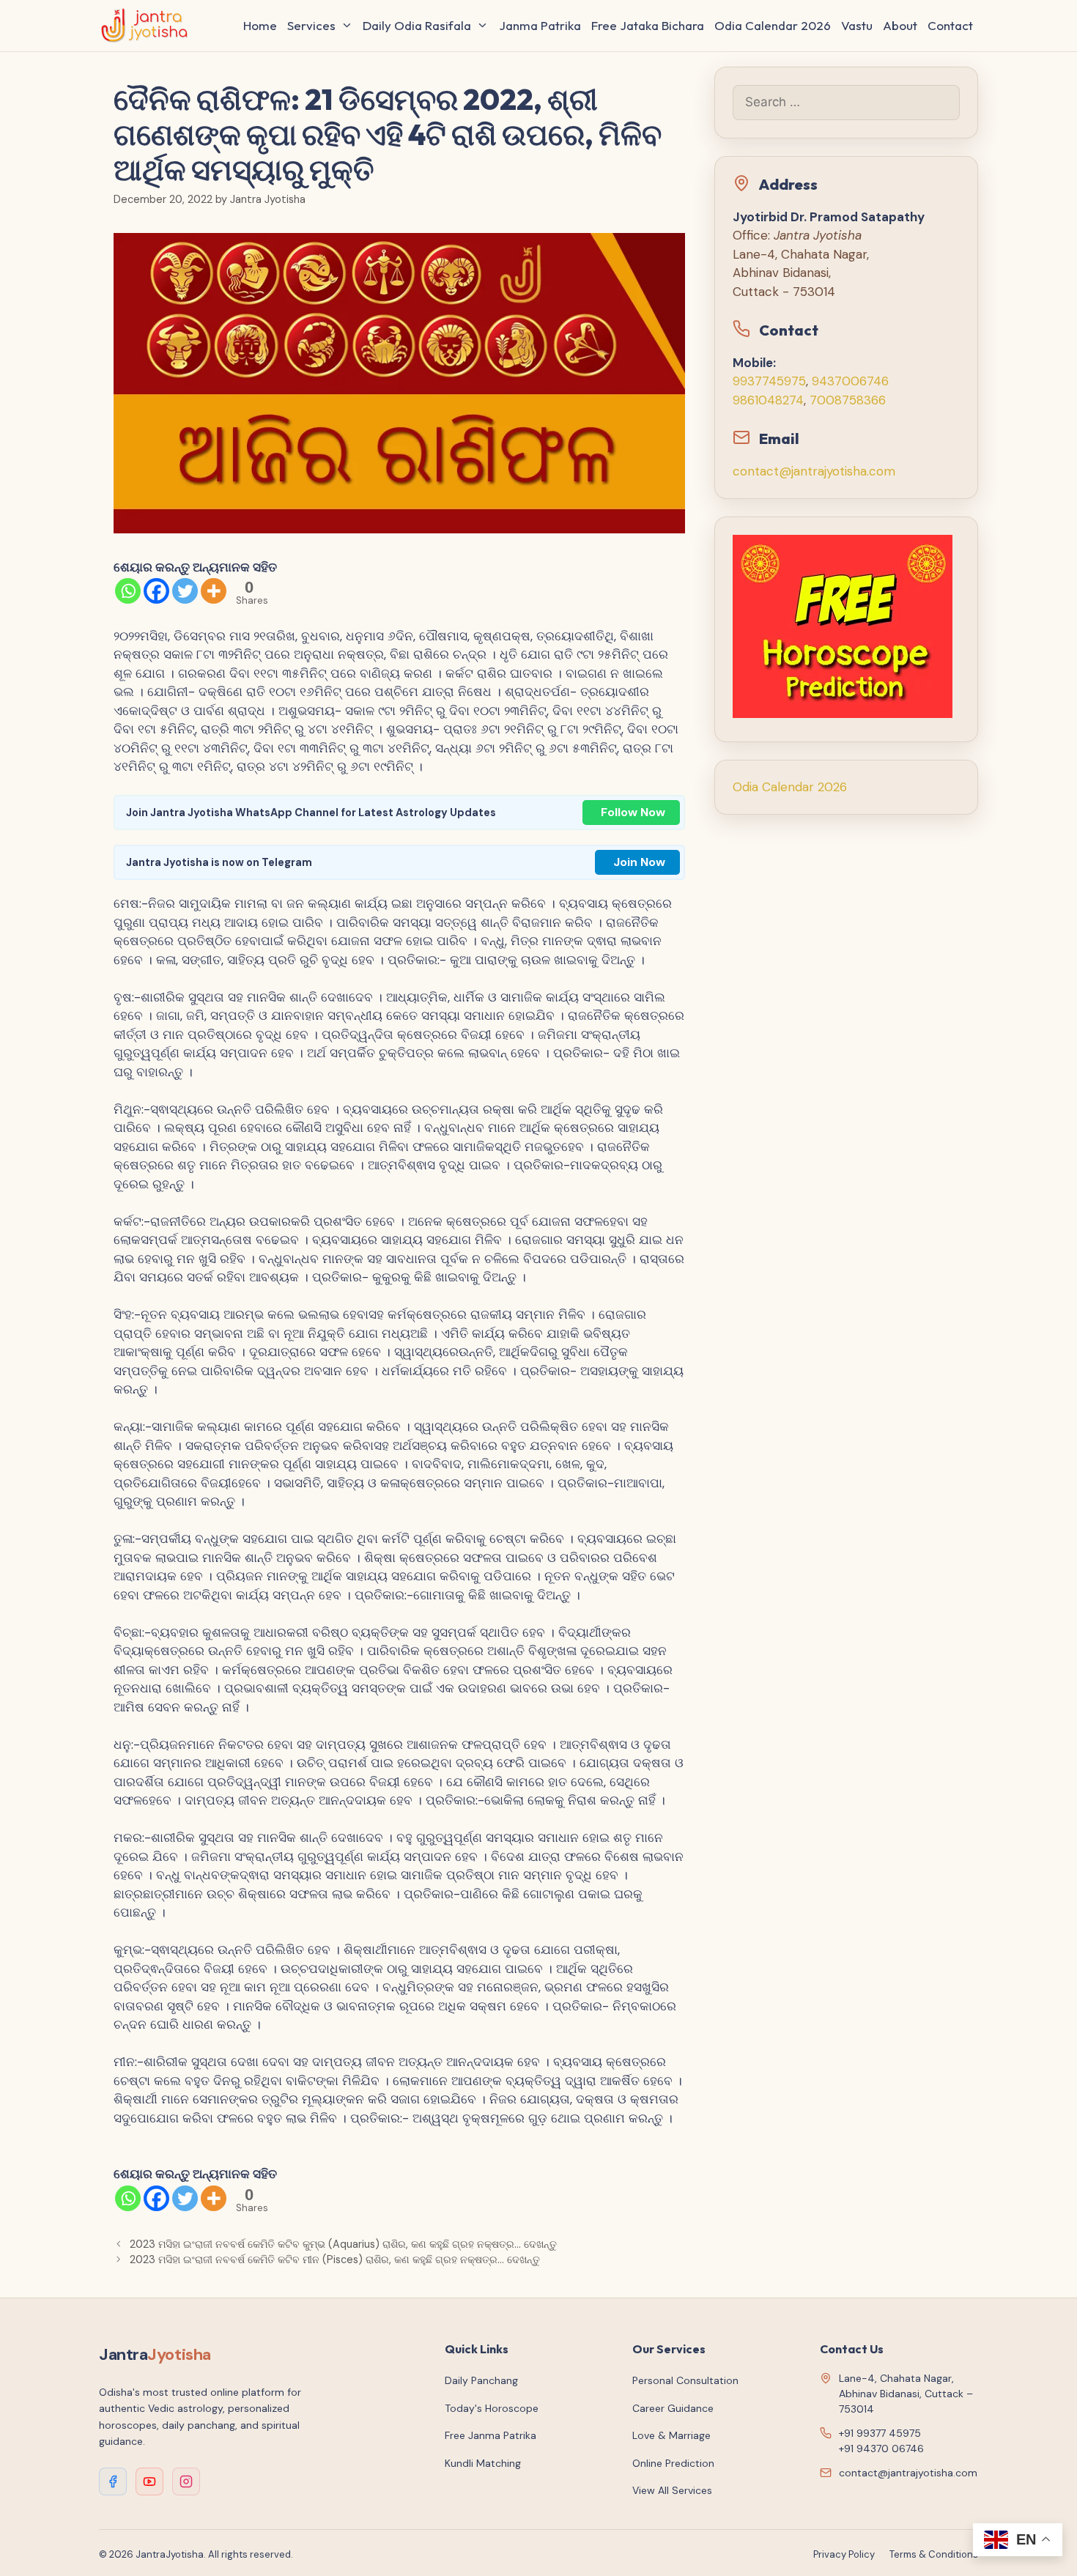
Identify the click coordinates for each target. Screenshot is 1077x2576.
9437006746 (850, 381)
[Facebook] (156, 591)
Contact (950, 25)
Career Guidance (673, 2408)
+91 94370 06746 (881, 2449)
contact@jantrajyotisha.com (814, 471)
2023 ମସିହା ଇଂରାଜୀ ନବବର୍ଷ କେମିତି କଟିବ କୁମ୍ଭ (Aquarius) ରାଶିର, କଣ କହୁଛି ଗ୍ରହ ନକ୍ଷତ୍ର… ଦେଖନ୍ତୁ (343, 2244)
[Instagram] (186, 2481)
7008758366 (848, 400)
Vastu (857, 25)
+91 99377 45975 (880, 2433)
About (900, 25)
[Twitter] (185, 591)
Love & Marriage (671, 2435)
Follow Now (633, 812)
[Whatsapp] (128, 591)
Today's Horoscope (492, 2408)
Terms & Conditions (934, 2554)
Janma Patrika (540, 25)
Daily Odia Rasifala (417, 25)
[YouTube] (149, 2481)
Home (260, 25)
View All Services (672, 2490)
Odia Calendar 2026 (773, 25)
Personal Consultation (685, 2380)
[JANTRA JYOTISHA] (148, 26)
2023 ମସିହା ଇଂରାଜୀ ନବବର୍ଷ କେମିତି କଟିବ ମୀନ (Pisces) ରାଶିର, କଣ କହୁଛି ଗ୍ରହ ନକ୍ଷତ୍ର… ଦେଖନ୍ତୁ (335, 2259)
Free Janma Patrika (491, 2435)
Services (311, 25)
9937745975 (769, 381)
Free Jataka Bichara (648, 25)
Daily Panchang (481, 2380)
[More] (214, 591)
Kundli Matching (483, 2463)
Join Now (639, 862)
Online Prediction (673, 2463)
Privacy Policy (844, 2554)
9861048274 (768, 400)
